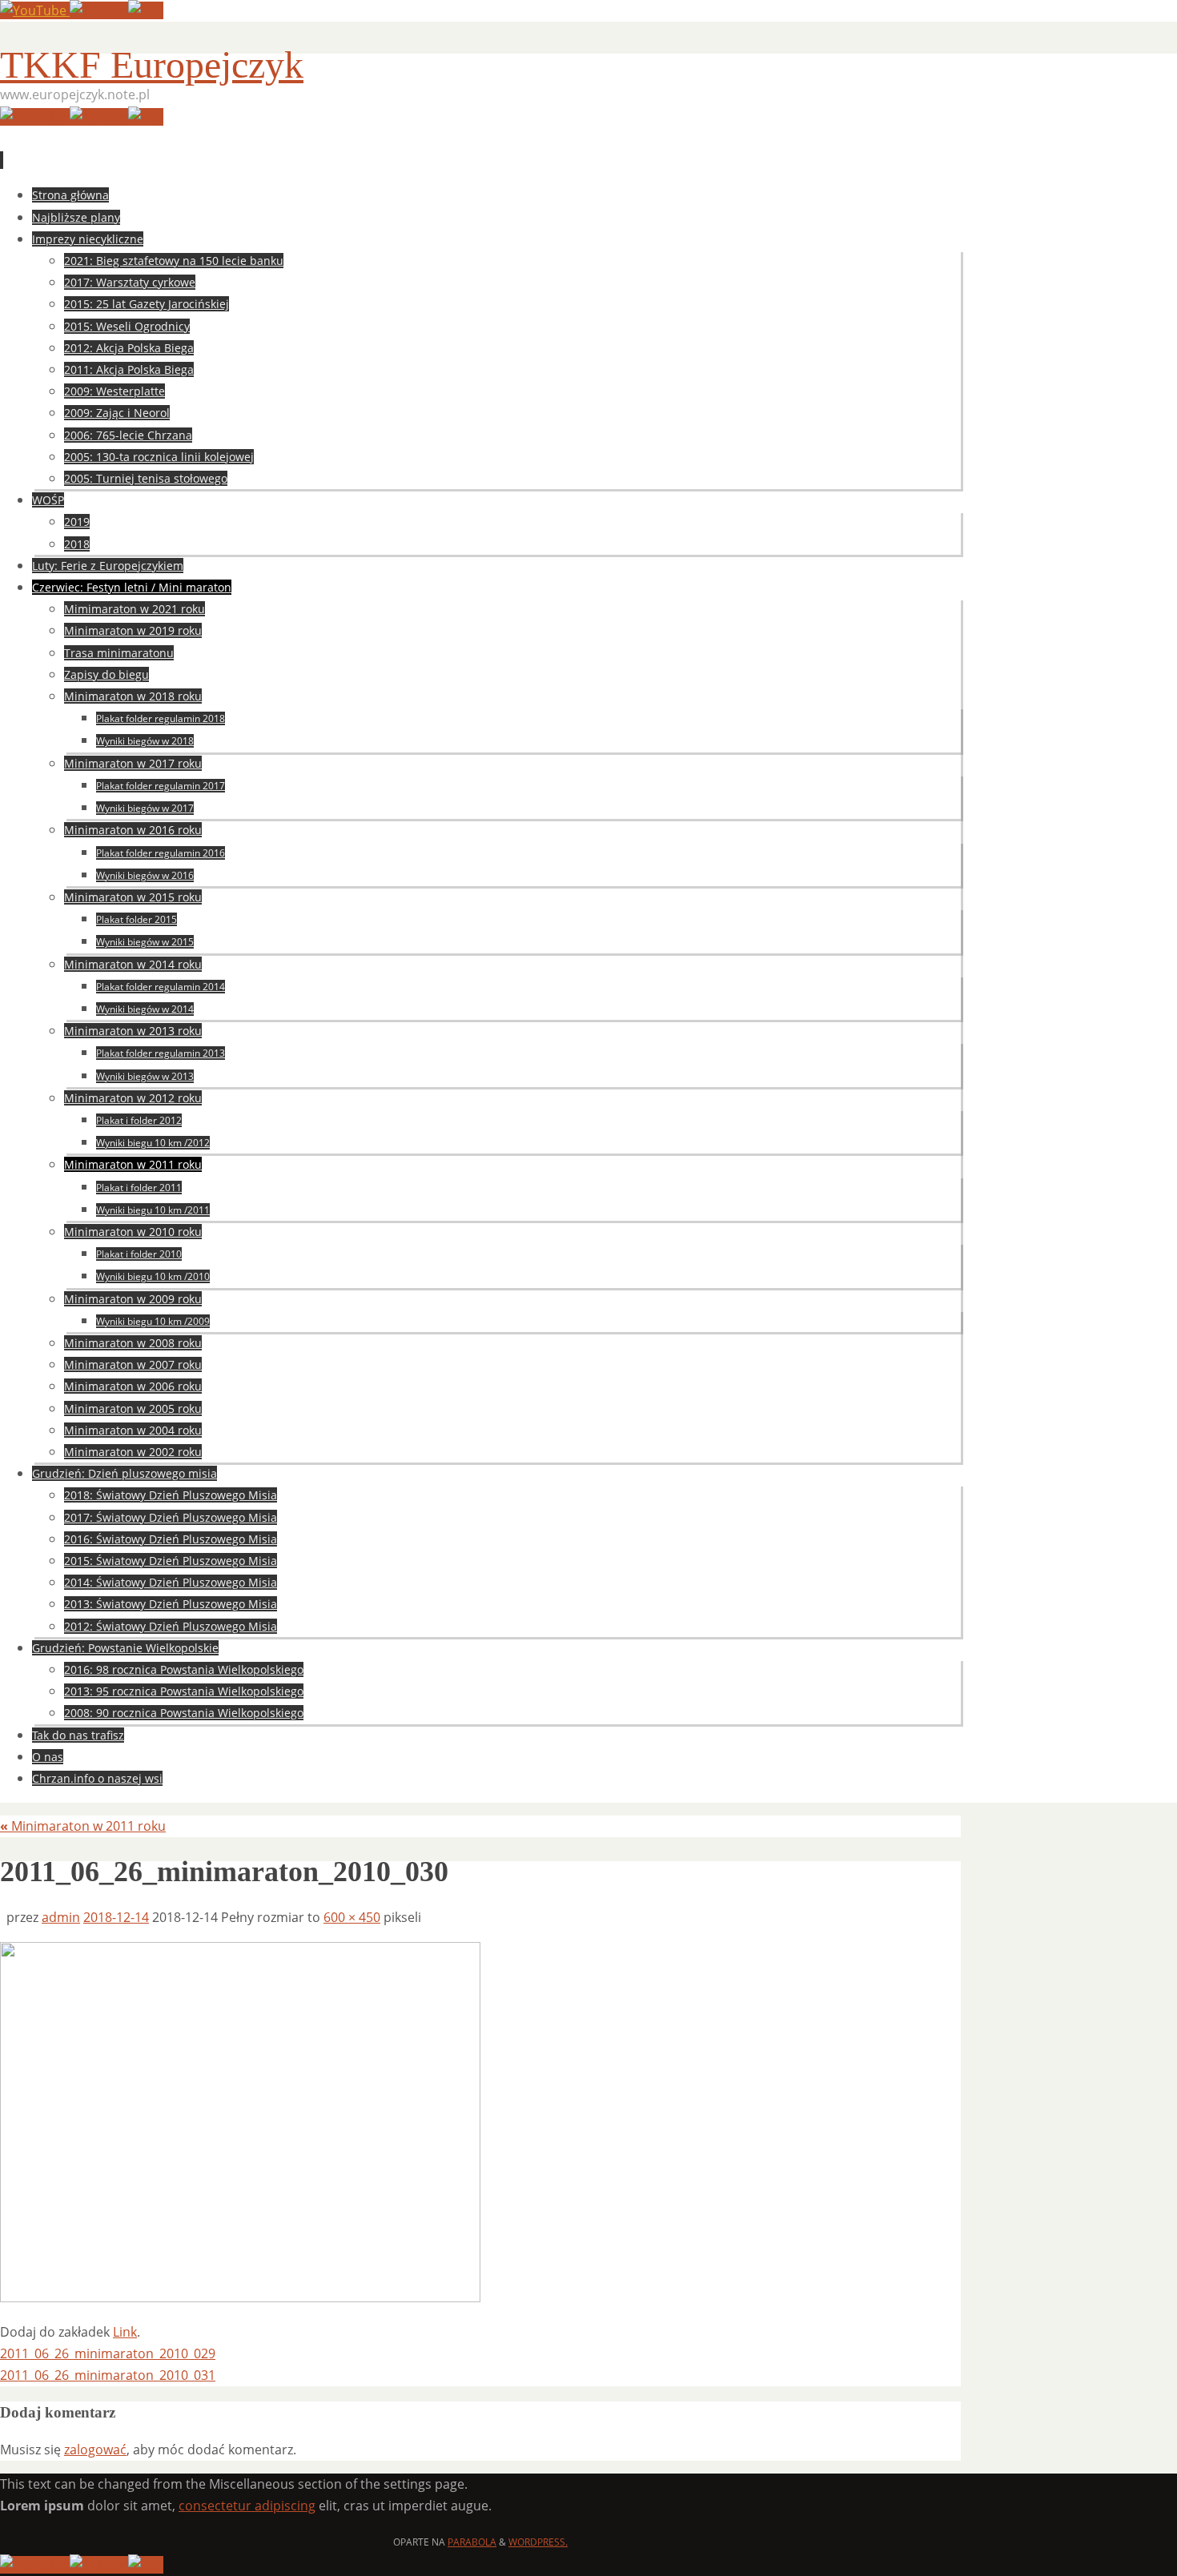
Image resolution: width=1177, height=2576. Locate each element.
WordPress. (538, 2542)
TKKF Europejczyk (152, 64)
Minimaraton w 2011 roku (83, 1826)
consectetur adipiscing (247, 2506)
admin (61, 1917)
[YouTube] (35, 10)
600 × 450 (352, 1917)
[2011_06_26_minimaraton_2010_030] (240, 2297)
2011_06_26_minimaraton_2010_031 (108, 2375)
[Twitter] (99, 10)
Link (125, 2332)
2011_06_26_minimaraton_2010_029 (108, 2353)
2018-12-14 (116, 1917)
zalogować (95, 2450)
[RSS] (146, 10)
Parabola (472, 2542)
